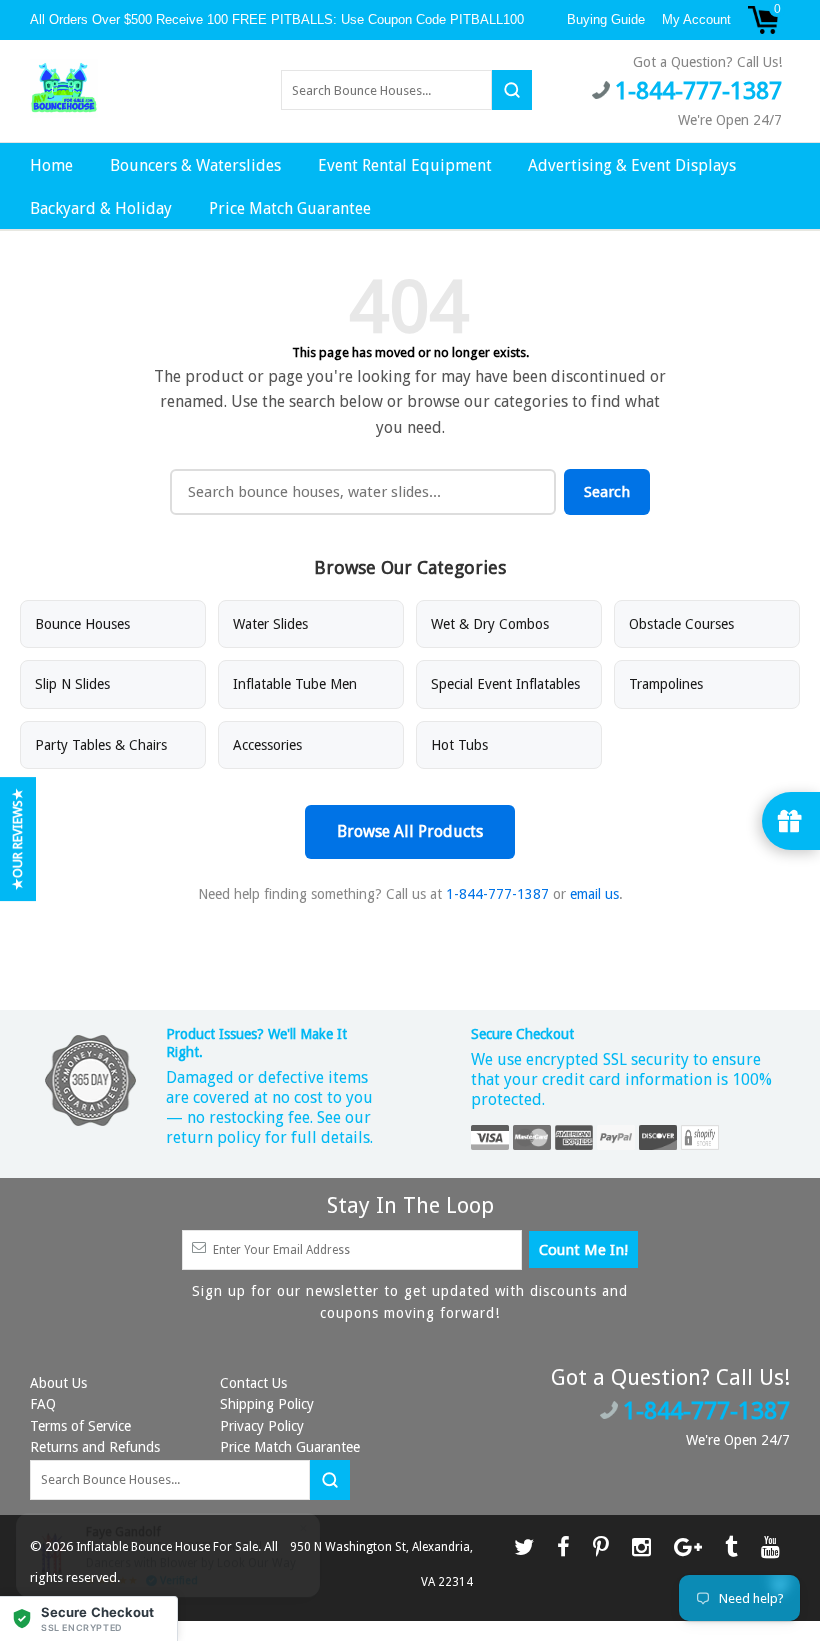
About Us (58, 1383)
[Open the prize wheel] (791, 821)
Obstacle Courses (681, 624)
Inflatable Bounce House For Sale (167, 1547)
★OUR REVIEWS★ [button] (17, 839)
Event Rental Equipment (405, 165)
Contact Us (253, 1383)
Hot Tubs (459, 745)
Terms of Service (80, 1426)
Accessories (267, 745)
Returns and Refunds (95, 1447)
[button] (89, 1618)
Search (607, 492)
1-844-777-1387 (497, 894)
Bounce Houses (82, 624)
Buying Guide (606, 19)
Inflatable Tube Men (295, 684)
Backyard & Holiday (101, 208)
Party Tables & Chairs (101, 745)
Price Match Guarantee (290, 208)
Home (51, 165)
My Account (696, 19)
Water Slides (270, 624)
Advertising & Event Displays (632, 165)
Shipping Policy (267, 1404)
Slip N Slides (72, 684)
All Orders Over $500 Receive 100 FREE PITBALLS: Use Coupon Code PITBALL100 (279, 19)
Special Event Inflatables (505, 684)
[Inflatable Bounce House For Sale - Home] (64, 89)
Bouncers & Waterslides (195, 165)
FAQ (43, 1404)
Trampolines (666, 684)
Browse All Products (410, 831)
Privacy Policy (262, 1426)
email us (594, 894)
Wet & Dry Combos (490, 624)
